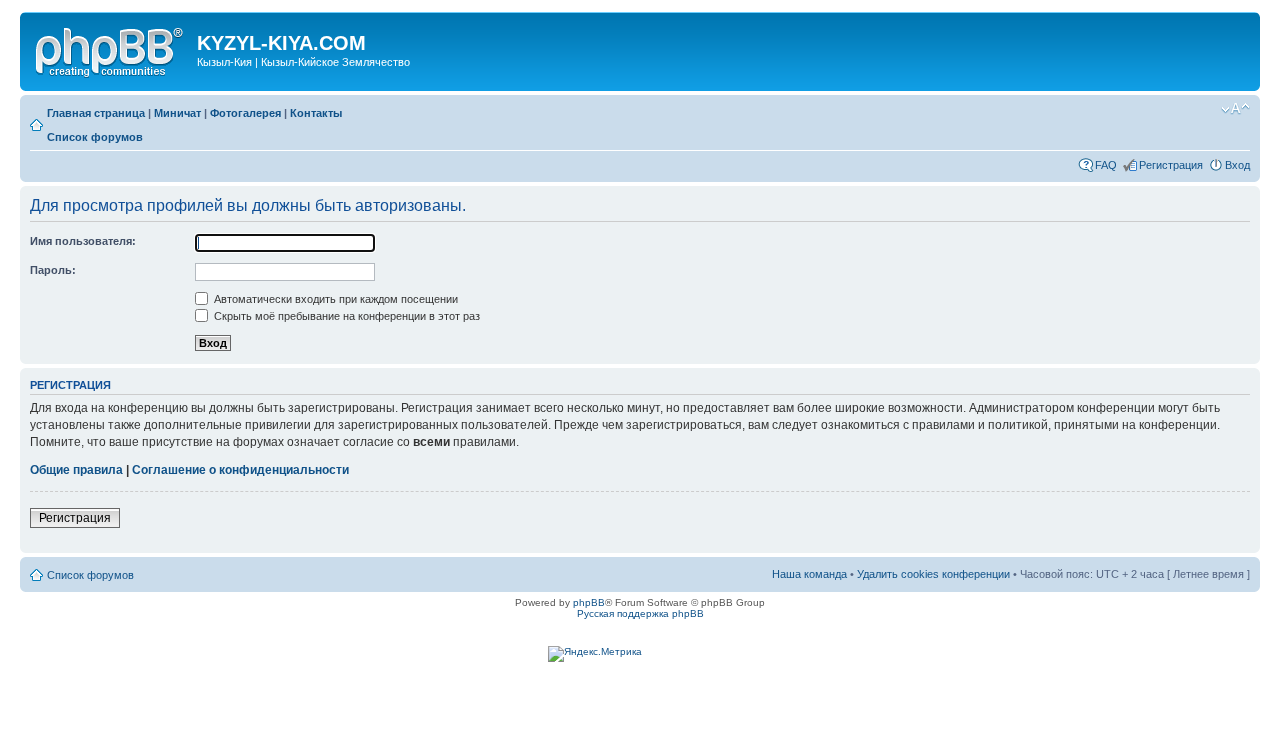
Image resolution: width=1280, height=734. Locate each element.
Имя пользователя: (83, 241)
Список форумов (95, 137)
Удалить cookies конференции (933, 574)
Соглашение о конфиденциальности (240, 470)
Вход (1237, 165)
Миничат (177, 113)
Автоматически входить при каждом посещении (334, 299)
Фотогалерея (245, 113)
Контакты (316, 113)
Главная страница (96, 113)
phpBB (589, 602)
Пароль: (53, 270)
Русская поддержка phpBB (640, 613)
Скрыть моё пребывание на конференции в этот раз (345, 316)
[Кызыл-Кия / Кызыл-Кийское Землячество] (111, 49)
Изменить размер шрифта (1235, 109)
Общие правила (76, 470)
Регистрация (1171, 165)
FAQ (1106, 165)
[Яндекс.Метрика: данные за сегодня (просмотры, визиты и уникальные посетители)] (595, 654)
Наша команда (809, 574)
